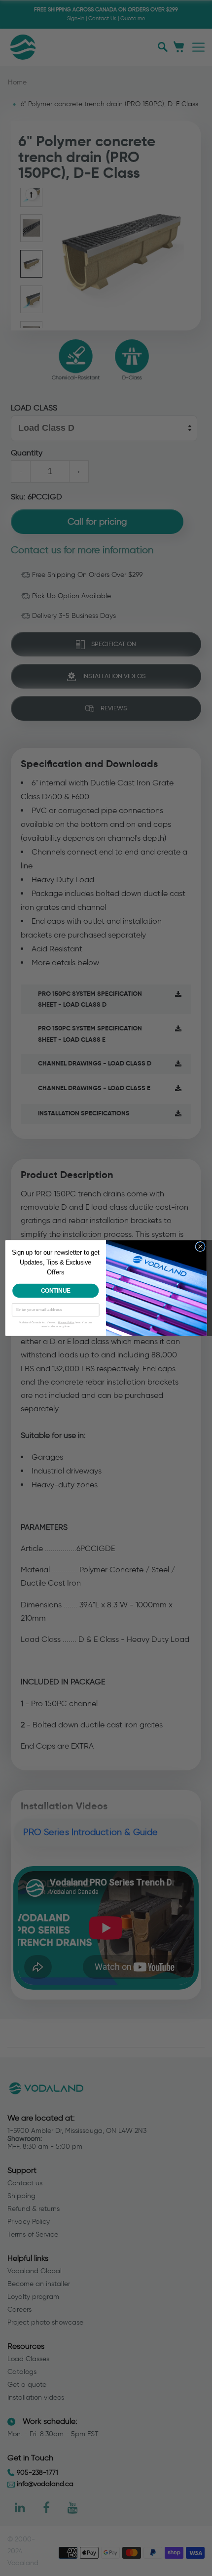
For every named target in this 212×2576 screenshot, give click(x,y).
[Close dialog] (200, 1246)
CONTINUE (56, 1290)
